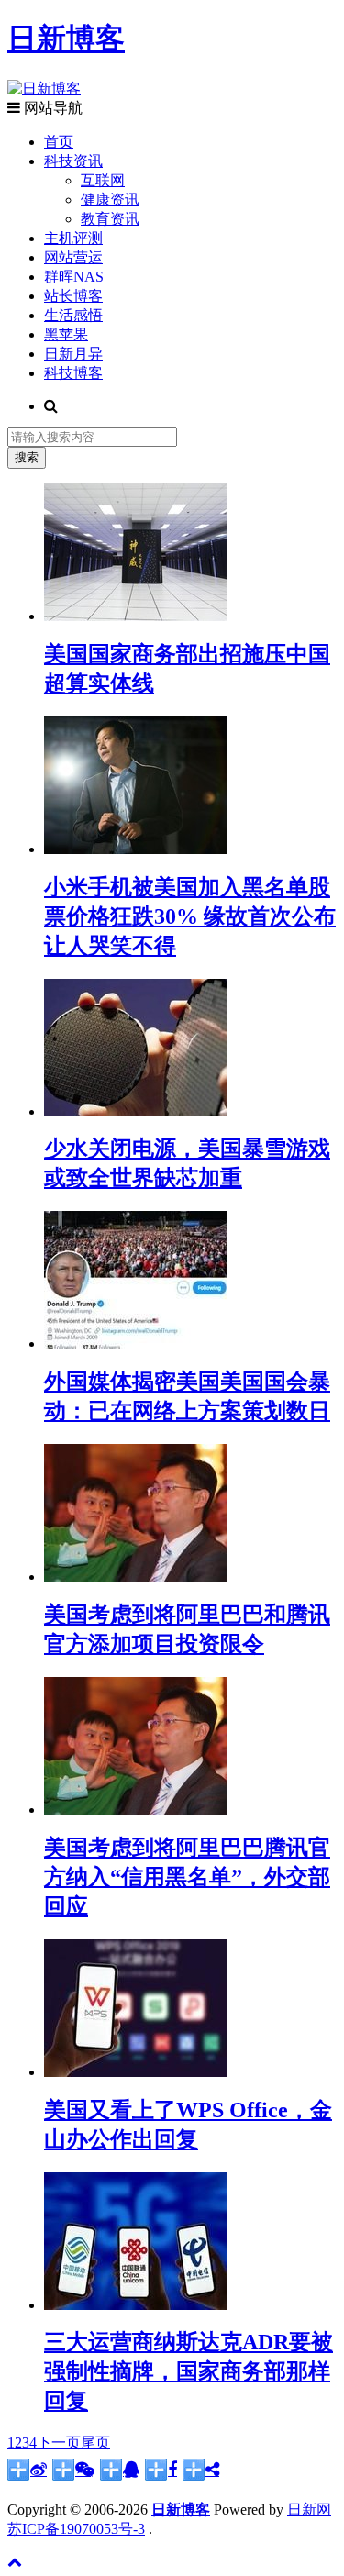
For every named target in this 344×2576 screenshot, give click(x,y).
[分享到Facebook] (161, 2470)
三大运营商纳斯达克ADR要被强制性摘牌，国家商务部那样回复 (189, 2371)
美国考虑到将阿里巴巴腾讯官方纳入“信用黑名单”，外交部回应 (187, 1877)
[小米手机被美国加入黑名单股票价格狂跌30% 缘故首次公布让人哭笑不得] (136, 849)
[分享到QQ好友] (120, 2470)
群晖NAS (74, 277)
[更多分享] (201, 2470)
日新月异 (73, 354)
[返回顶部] (15, 2562)
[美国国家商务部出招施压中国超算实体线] (136, 616)
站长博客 (73, 296)
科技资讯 (73, 161)
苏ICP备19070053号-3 (76, 2529)
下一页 (59, 2443)
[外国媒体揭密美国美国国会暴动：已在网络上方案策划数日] (136, 1344)
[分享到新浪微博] (27, 2470)
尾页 (95, 2443)
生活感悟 (73, 315)
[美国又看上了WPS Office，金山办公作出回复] (136, 2072)
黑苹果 (66, 334)
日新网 (309, 2509)
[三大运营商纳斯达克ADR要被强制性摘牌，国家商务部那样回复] (136, 2305)
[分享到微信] (73, 2470)
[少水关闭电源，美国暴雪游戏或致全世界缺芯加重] (136, 1111)
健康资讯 (110, 200)
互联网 (103, 180)
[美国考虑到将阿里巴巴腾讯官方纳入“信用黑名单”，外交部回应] (136, 1810)
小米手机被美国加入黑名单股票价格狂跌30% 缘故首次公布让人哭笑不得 (190, 916)
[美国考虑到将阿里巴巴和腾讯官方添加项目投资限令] (136, 1577)
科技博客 (73, 373)
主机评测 (73, 238)
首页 (59, 142)
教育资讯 (110, 219)
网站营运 (73, 257)
